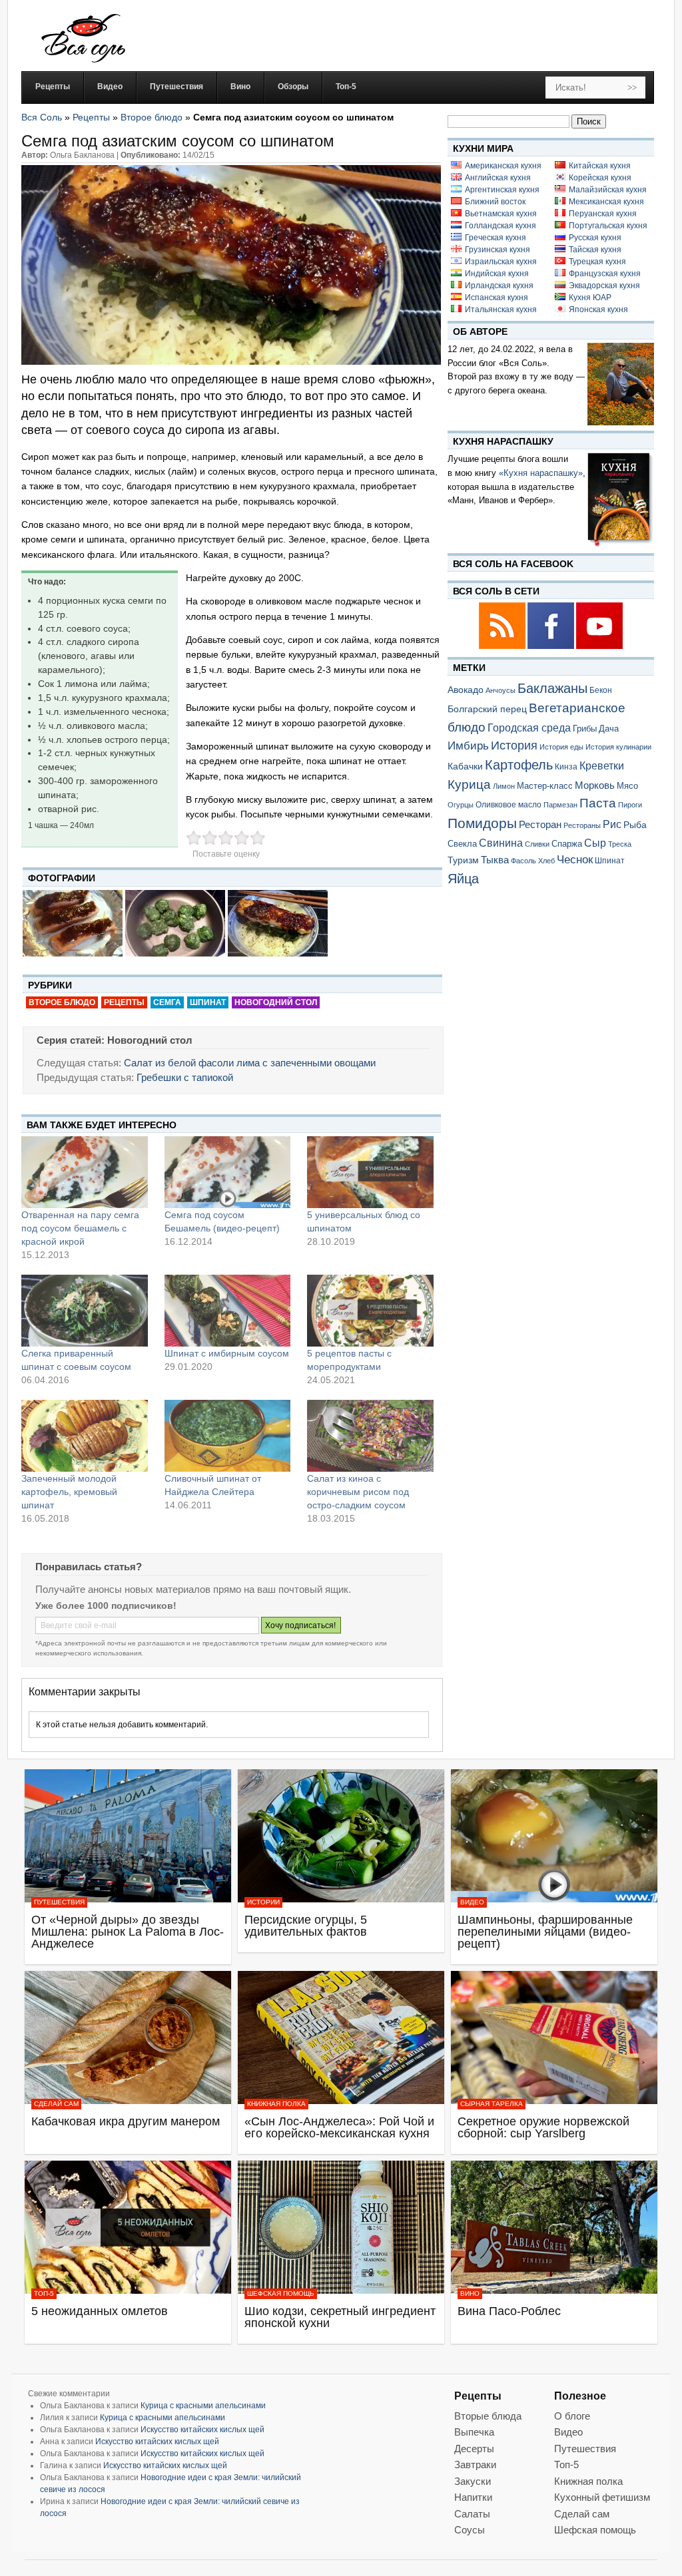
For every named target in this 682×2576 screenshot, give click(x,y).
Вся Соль (42, 117)
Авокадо (466, 690)
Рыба (635, 825)
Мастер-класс (545, 786)
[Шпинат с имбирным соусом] (228, 1311)
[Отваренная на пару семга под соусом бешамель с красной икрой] (85, 1172)
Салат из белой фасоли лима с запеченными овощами (250, 1063)
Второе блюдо (152, 117)
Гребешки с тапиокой (185, 1077)
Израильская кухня (501, 262)
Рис (612, 824)
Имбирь (468, 746)
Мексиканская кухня (606, 202)
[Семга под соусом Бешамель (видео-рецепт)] (228, 1172)
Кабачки (465, 766)
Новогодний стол (276, 1002)
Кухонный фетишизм (602, 2497)
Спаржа (567, 844)
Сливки (537, 844)
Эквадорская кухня (604, 286)
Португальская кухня (608, 226)
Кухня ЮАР (590, 298)
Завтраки (475, 2465)
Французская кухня (605, 274)
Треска (620, 844)
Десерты (474, 2449)
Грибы (585, 729)
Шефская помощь (281, 2293)
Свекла (462, 844)
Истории (263, 1902)
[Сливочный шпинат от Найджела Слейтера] (228, 1436)
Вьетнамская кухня (501, 214)
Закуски (473, 2481)
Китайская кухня (600, 166)
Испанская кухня (497, 298)
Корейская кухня (600, 178)
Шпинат (208, 1002)
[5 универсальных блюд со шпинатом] (370, 1172)
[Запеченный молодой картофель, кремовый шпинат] (85, 1436)
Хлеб (546, 861)
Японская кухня (598, 310)
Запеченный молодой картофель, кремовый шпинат (69, 1492)
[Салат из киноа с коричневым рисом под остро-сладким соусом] (370, 1436)
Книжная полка (276, 2104)
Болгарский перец (487, 709)
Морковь (595, 785)
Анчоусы (501, 690)
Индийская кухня (497, 274)
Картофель (519, 765)
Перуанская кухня (603, 214)
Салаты (472, 2514)
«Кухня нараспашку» (541, 473)
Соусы (470, 2530)
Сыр (595, 843)
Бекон (601, 690)
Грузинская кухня (498, 250)
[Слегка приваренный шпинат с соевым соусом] (85, 1311)
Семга (167, 1002)
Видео (472, 1902)
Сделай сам (56, 2104)
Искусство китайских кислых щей (202, 2430)
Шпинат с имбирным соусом (227, 1353)
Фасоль (523, 861)
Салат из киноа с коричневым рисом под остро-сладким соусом (358, 1492)
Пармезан (560, 805)
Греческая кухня (496, 238)
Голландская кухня (501, 226)
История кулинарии (618, 747)
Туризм (463, 860)
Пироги (630, 805)
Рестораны (582, 825)
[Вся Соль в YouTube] (599, 647)
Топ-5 (44, 2293)
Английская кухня (498, 178)
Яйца (463, 878)
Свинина (501, 843)
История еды (561, 747)
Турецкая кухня (597, 262)
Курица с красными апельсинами (203, 2406)
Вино (470, 2293)
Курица (469, 784)
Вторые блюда (488, 2416)
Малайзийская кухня (608, 190)
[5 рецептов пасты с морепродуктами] (370, 1311)
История (514, 746)
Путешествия (59, 1902)
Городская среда (529, 728)
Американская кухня (503, 166)
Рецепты (91, 117)
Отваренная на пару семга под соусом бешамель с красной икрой (80, 1228)
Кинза (566, 766)
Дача (609, 729)
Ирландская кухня (499, 286)
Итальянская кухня (501, 310)
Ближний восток (495, 202)
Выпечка (474, 2432)
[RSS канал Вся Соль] (503, 647)
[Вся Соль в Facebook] (552, 647)
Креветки (602, 766)
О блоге (572, 2416)
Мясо (627, 786)
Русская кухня (595, 238)
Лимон (504, 786)
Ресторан (540, 824)
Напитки (473, 2497)
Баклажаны (552, 688)
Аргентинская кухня (502, 190)
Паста (598, 803)
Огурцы (461, 805)
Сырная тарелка (492, 2104)
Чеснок (575, 859)
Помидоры (482, 823)
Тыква (495, 860)
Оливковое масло (509, 805)
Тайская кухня (595, 250)
